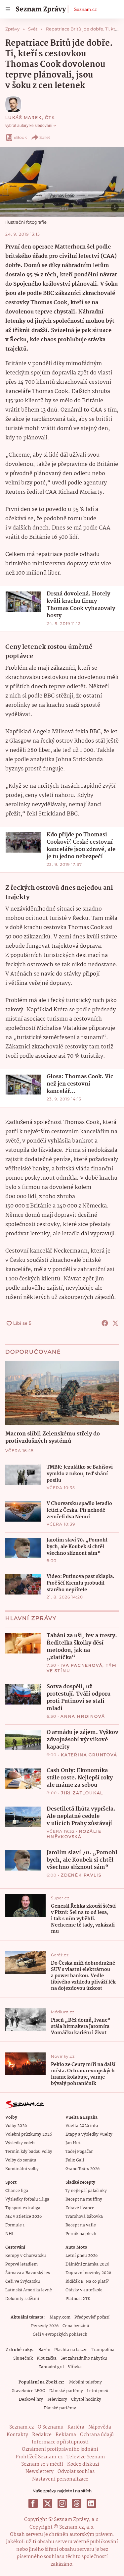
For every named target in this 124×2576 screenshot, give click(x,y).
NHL (10, 2234)
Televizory (57, 2400)
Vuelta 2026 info (82, 2126)
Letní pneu (98, 2391)
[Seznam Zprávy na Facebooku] (33, 2503)
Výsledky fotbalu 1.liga (27, 2199)
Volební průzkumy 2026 (29, 2134)
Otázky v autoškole (84, 2290)
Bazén (44, 2350)
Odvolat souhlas (76, 2472)
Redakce (42, 2435)
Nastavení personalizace (60, 2479)
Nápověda (100, 2427)
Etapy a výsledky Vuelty (89, 2134)
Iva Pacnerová (82, 1665)
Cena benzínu (76, 2326)
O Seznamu (51, 2427)
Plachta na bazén (71, 2350)
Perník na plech (81, 2234)
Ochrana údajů (97, 2435)
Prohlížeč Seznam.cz (39, 2457)
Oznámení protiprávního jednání (60, 2449)
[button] (62, 182)
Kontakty (17, 2435)
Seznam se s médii (42, 2464)
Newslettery (40, 2472)
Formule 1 (15, 2225)
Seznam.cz (85, 9)
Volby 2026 (16, 2126)
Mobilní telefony (85, 2382)
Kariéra (76, 2427)
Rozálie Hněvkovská (74, 1834)
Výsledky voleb (20, 2143)
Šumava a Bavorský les (28, 2273)
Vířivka (75, 2367)
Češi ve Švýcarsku (23, 2282)
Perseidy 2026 (45, 2326)
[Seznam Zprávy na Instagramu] (62, 2503)
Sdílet (45, 137)
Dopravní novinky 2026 (88, 2273)
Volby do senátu (21, 2160)
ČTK (50, 117)
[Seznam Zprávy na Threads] (77, 2503)
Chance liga (17, 2191)
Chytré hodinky (86, 2400)
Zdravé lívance (80, 2208)
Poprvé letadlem (21, 2264)
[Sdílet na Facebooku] (105, 1323)
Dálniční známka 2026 (87, 2264)
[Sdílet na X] (115, 1323)
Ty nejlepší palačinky (86, 2191)
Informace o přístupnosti (60, 2442)
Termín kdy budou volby (29, 2152)
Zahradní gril (51, 2367)
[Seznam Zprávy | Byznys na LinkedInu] (91, 2503)
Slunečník (23, 2358)
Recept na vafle (81, 2225)
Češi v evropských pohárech (60, 2335)
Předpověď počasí (92, 2317)
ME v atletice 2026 (23, 2217)
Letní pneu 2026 (82, 2256)
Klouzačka (47, 2358)
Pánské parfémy (60, 2408)
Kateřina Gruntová (89, 1755)
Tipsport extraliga (23, 2208)
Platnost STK (78, 2299)
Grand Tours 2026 (83, 2169)
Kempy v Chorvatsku (26, 2256)
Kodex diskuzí (83, 2464)
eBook (20, 137)
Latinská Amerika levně (29, 2290)
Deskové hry (31, 2400)
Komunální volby (22, 2169)
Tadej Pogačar (79, 2152)
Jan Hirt (73, 2143)
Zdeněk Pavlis (81, 1875)
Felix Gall (75, 2160)
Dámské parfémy (66, 2391)
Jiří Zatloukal (82, 1793)
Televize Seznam (86, 2457)
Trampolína (103, 2350)
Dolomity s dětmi (22, 2299)
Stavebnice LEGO (29, 2391)
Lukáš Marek (24, 117)
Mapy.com (60, 2317)
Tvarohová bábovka (84, 2217)
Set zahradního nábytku (84, 2358)
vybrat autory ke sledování (29, 126)
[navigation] (8, 9)
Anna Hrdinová (83, 1716)
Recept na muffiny (84, 2199)
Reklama (66, 2435)
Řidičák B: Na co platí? (87, 2282)
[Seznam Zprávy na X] (48, 2503)
